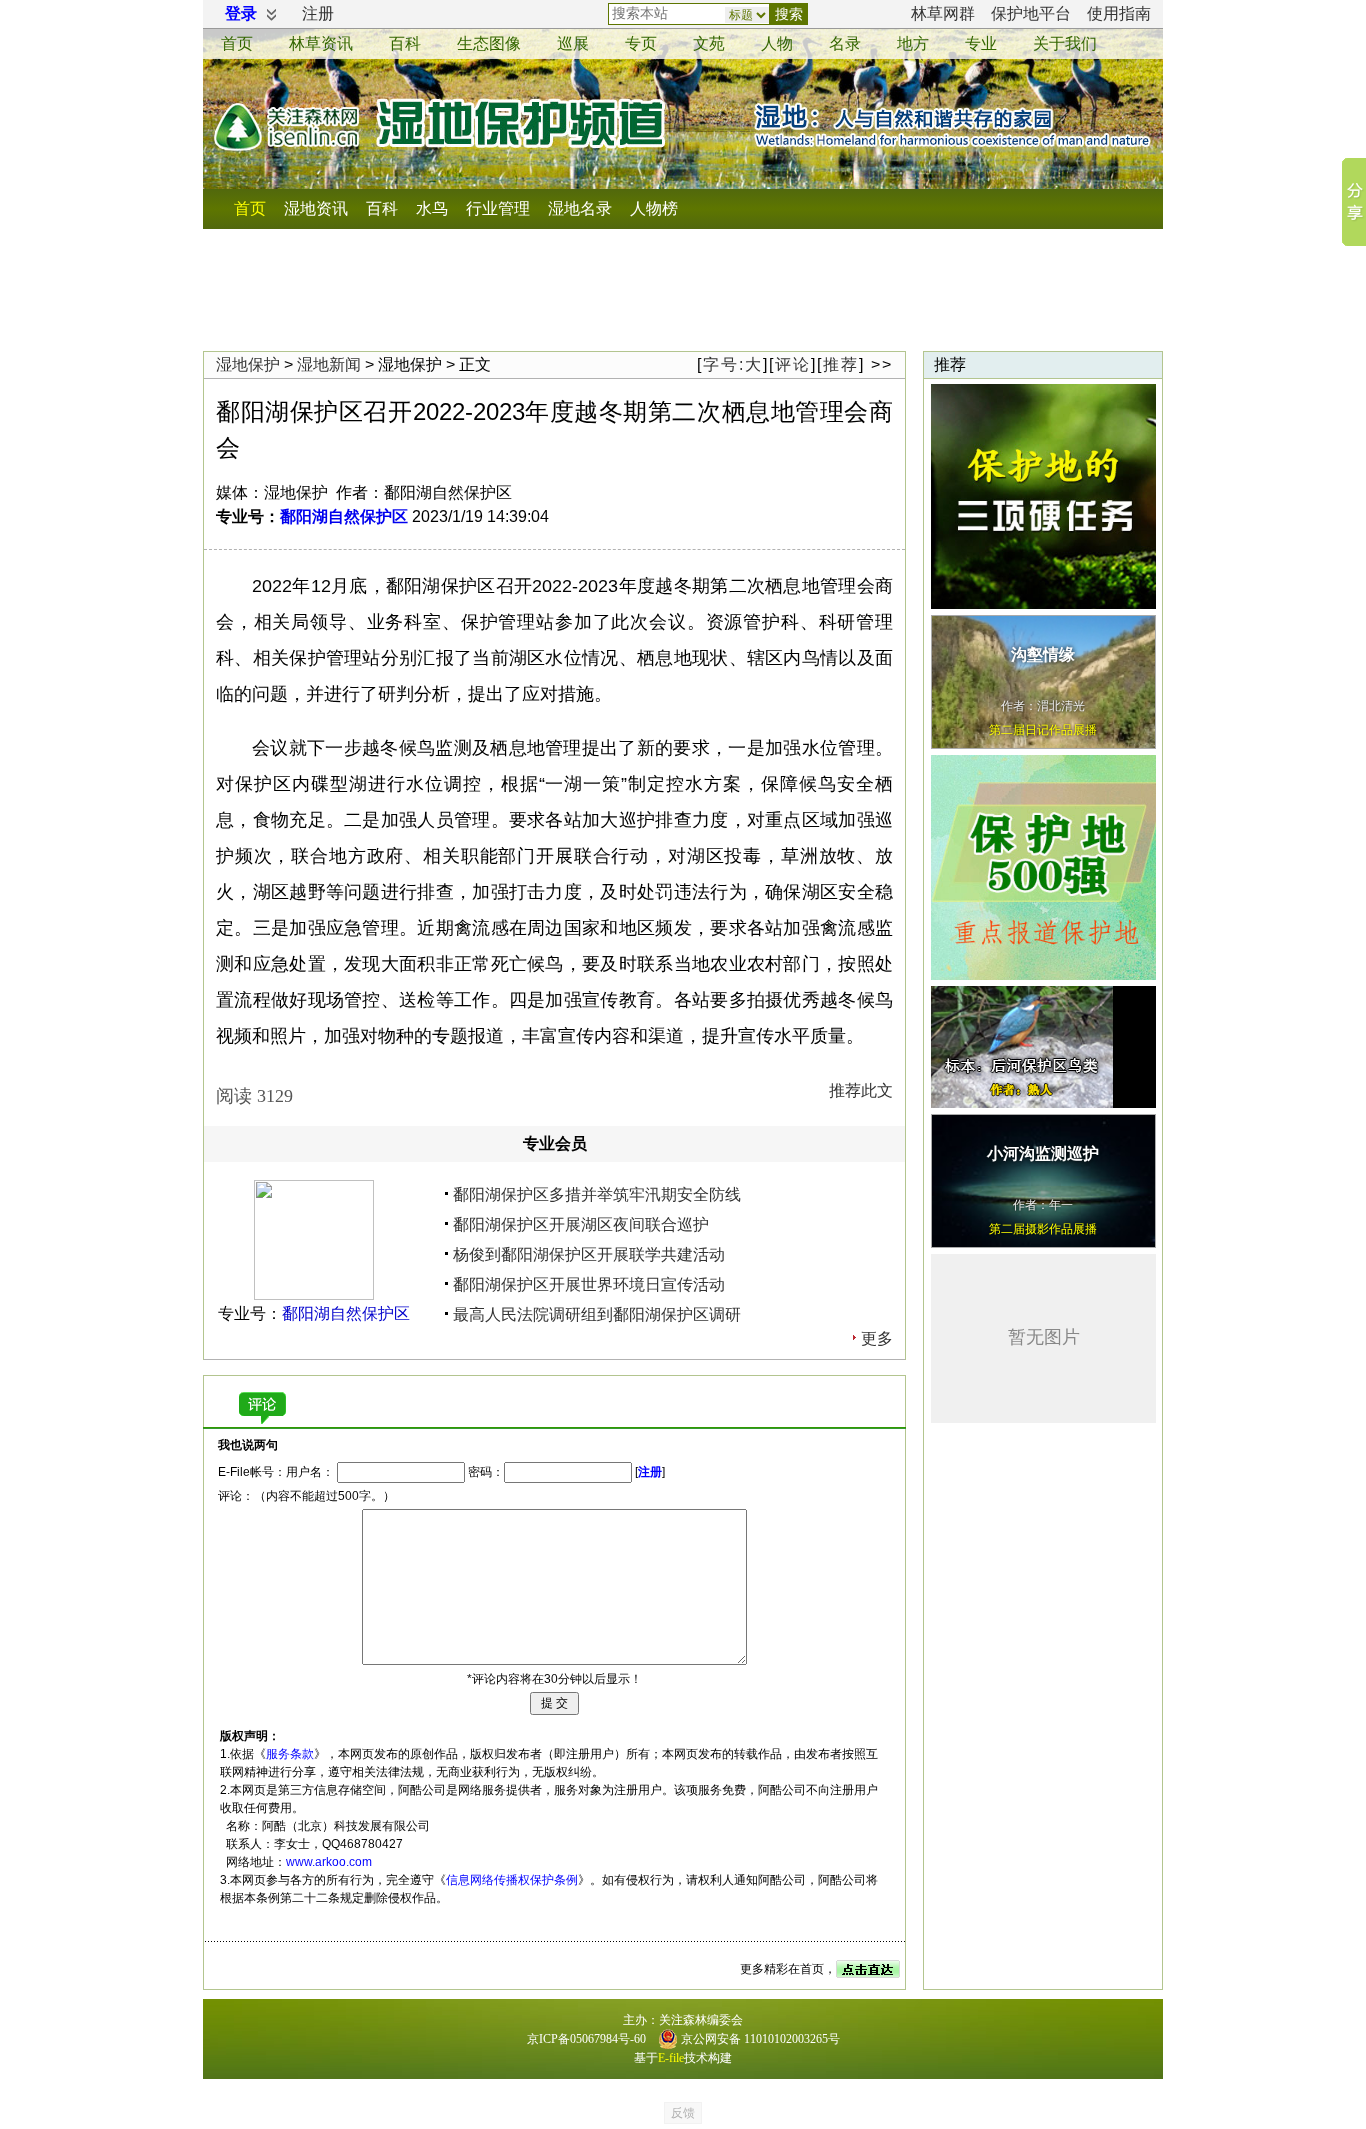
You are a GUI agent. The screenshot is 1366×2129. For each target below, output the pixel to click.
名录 (845, 43)
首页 (237, 43)
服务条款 (290, 1754)
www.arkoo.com (329, 1862)
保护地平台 (1031, 13)
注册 (318, 13)
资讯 (321, 43)
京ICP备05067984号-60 (586, 2039)
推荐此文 (861, 1090)
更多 (877, 1338)
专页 (641, 43)
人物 (777, 43)
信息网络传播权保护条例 (512, 1880)
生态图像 (489, 43)
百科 (405, 43)
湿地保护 (248, 364)
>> (882, 364)
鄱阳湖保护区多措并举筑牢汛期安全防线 (597, 1194)
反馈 (683, 2113)
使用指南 (1119, 13)
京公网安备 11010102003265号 (759, 2039)
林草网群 (943, 13)
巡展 (573, 43)
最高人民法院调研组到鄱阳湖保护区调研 (597, 1314)
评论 (793, 364)
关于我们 (1065, 43)
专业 (981, 43)
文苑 (709, 43)
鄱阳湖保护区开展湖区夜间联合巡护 (581, 1224)
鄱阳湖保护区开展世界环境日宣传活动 (589, 1284)
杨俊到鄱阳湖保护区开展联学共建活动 (589, 1254)
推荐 (841, 364)
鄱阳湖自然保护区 (344, 516)
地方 (913, 43)
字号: (733, 364)
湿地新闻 (329, 364)
